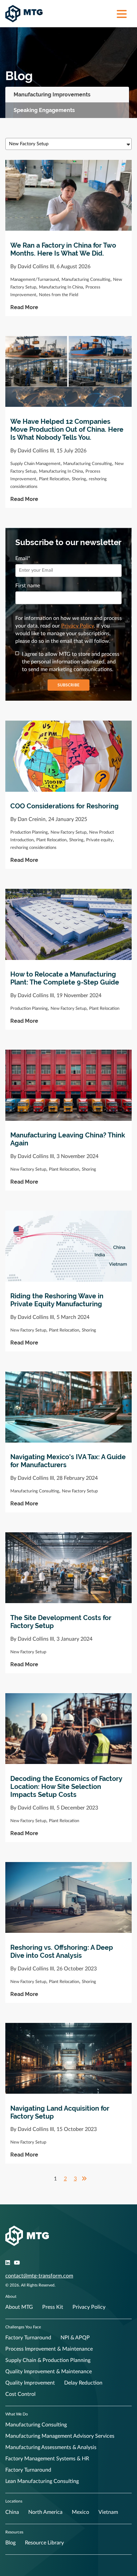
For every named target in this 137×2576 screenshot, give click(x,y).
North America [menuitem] (45, 2512)
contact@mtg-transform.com (39, 2276)
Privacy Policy (77, 626)
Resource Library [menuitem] (44, 2543)
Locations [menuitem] (14, 2501)
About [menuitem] (11, 2296)
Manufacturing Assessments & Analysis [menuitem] (51, 2447)
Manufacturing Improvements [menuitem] (52, 95)
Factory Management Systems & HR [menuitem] (47, 2459)
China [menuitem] (12, 2512)
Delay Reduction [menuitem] (83, 2383)
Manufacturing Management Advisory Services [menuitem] (60, 2436)
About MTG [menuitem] (19, 2307)
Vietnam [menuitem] (108, 2512)
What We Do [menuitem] (17, 2414)
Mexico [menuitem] (80, 2512)
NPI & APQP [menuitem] (75, 2338)
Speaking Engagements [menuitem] (44, 110)
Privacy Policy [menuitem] (89, 2307)
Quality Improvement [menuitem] (30, 2383)
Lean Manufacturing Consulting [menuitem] (42, 2481)
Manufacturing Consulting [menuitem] (36, 2425)
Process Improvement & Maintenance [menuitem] (49, 2349)
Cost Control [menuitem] (20, 2394)
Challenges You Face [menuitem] (23, 2327)
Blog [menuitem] (10, 2543)
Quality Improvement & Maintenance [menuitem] (49, 2372)
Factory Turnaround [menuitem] (28, 2338)
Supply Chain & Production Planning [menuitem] (48, 2360)
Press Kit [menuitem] (53, 2307)
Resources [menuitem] (14, 2532)
